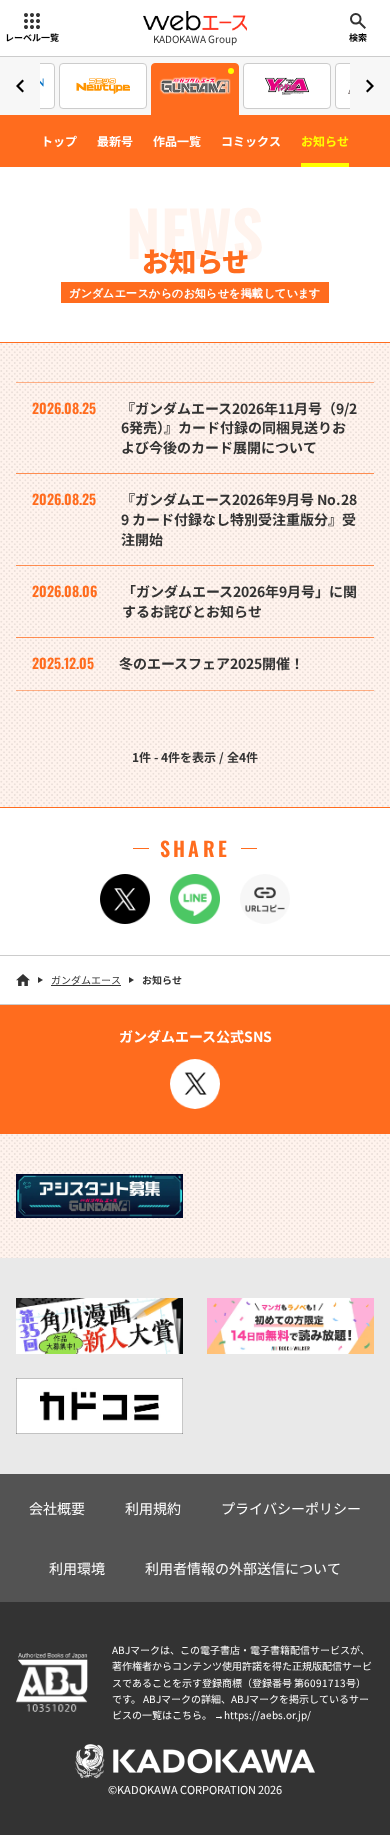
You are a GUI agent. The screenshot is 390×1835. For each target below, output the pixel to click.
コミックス (251, 140)
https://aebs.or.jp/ (267, 1714)
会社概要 (57, 1508)
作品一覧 (177, 140)
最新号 (115, 140)
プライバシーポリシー (291, 1508)
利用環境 (77, 1568)
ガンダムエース (86, 979)
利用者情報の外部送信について (243, 1568)
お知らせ (325, 140)
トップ (59, 140)
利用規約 (153, 1508)
